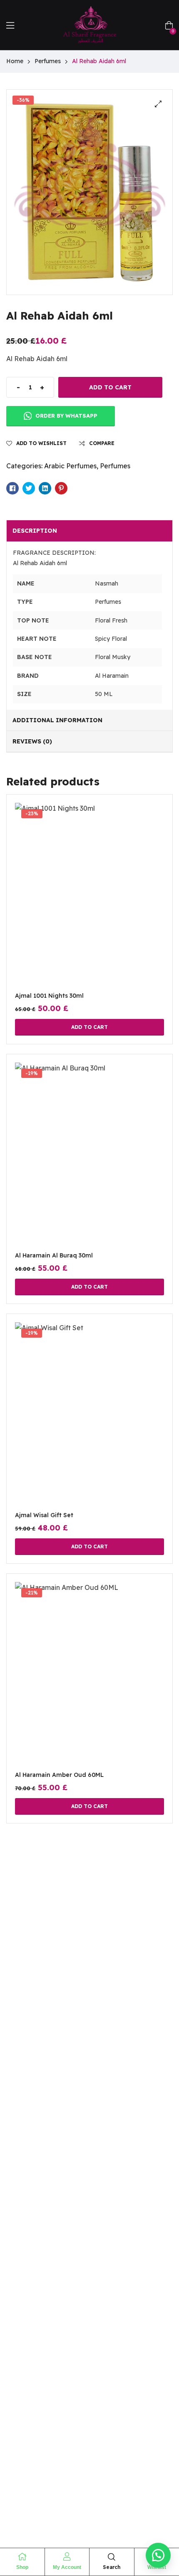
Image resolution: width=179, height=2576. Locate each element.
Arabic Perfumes (70, 466)
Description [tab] (35, 531)
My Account (67, 2567)
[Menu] (10, 25)
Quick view (89, 905)
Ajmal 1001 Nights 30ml (49, 996)
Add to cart (110, 387)
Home (15, 61)
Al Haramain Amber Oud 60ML (59, 1775)
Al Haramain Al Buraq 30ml (54, 1255)
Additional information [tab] (57, 720)
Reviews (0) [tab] (32, 741)
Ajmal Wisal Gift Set (44, 1515)
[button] (158, 104)
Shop (22, 2567)
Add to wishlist (41, 443)
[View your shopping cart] (169, 25)
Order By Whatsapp (66, 416)
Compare (102, 443)
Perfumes (48, 61)
